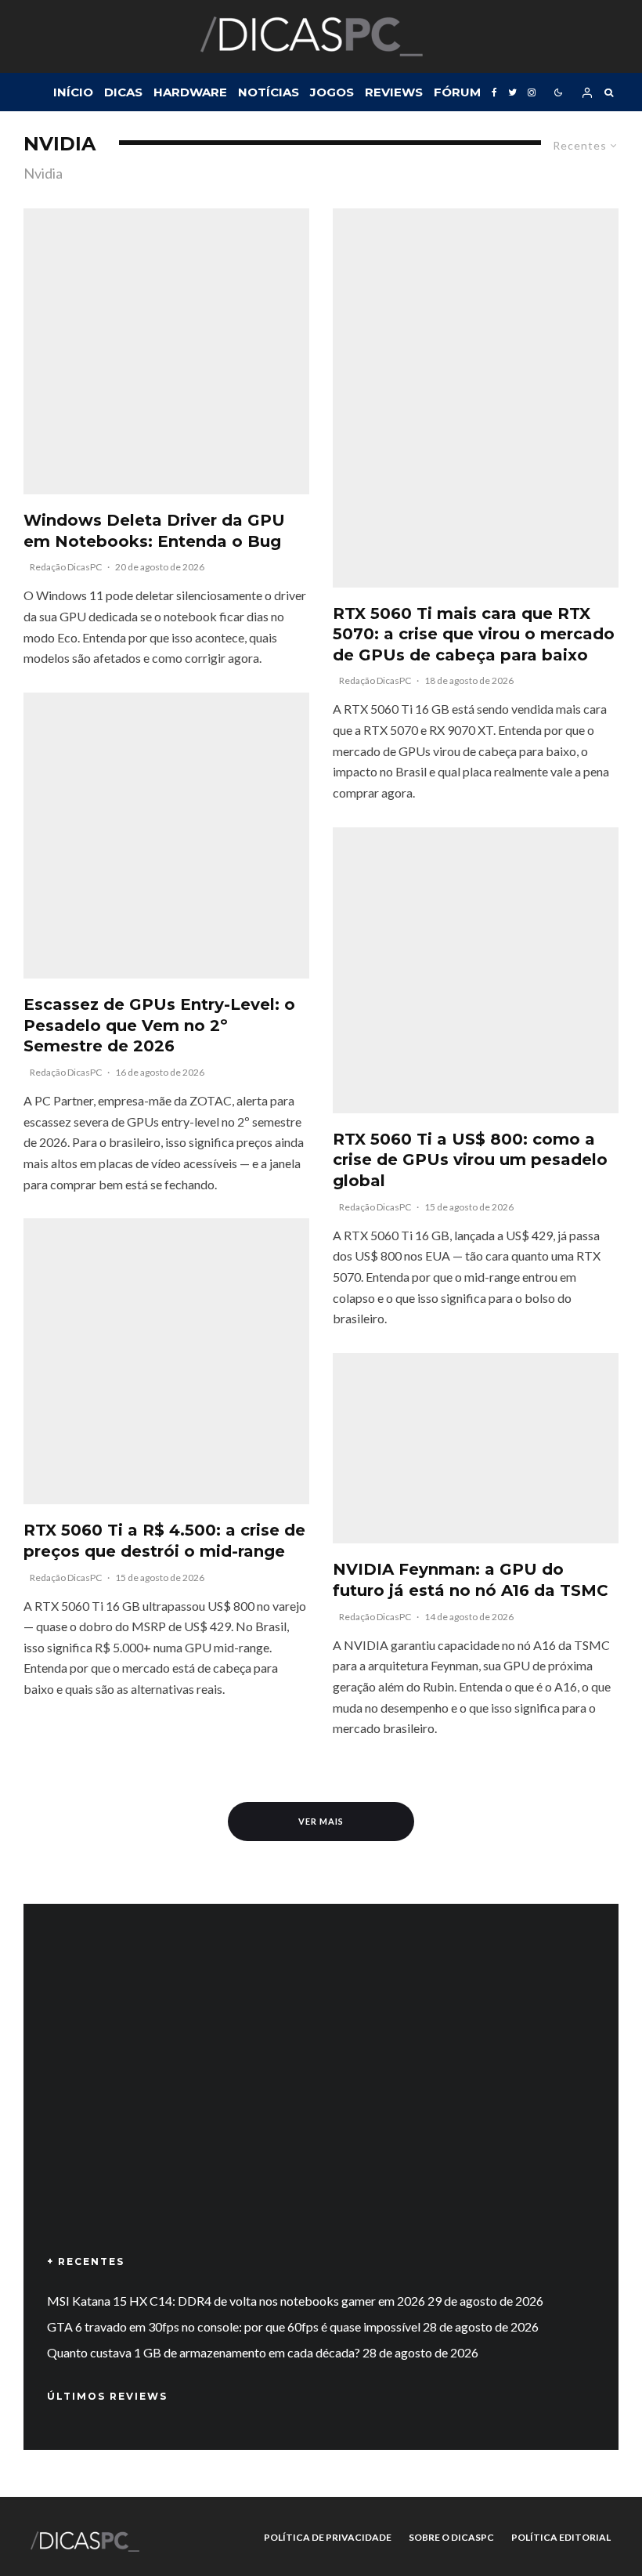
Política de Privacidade (328, 2537)
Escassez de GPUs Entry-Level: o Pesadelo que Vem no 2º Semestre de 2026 (159, 1025)
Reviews (394, 92)
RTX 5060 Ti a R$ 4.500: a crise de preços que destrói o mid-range (164, 1541)
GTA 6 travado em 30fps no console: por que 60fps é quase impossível (234, 2326)
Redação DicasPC (66, 567)
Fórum (457, 92)
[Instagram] (532, 92)
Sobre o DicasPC (451, 2537)
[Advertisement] (321, 2102)
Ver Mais (321, 1821)
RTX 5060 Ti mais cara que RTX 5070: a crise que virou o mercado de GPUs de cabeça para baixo (474, 634)
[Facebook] (494, 92)
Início (73, 92)
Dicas (123, 92)
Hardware (190, 92)
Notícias (269, 92)
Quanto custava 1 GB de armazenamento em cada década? (204, 2352)
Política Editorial (561, 2537)
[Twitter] (512, 92)
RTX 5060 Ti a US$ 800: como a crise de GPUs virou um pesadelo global (470, 1160)
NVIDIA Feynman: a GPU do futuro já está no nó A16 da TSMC (471, 1580)
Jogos (332, 92)
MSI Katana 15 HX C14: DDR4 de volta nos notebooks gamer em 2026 (236, 2301)
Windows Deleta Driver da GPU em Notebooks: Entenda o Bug (154, 531)
